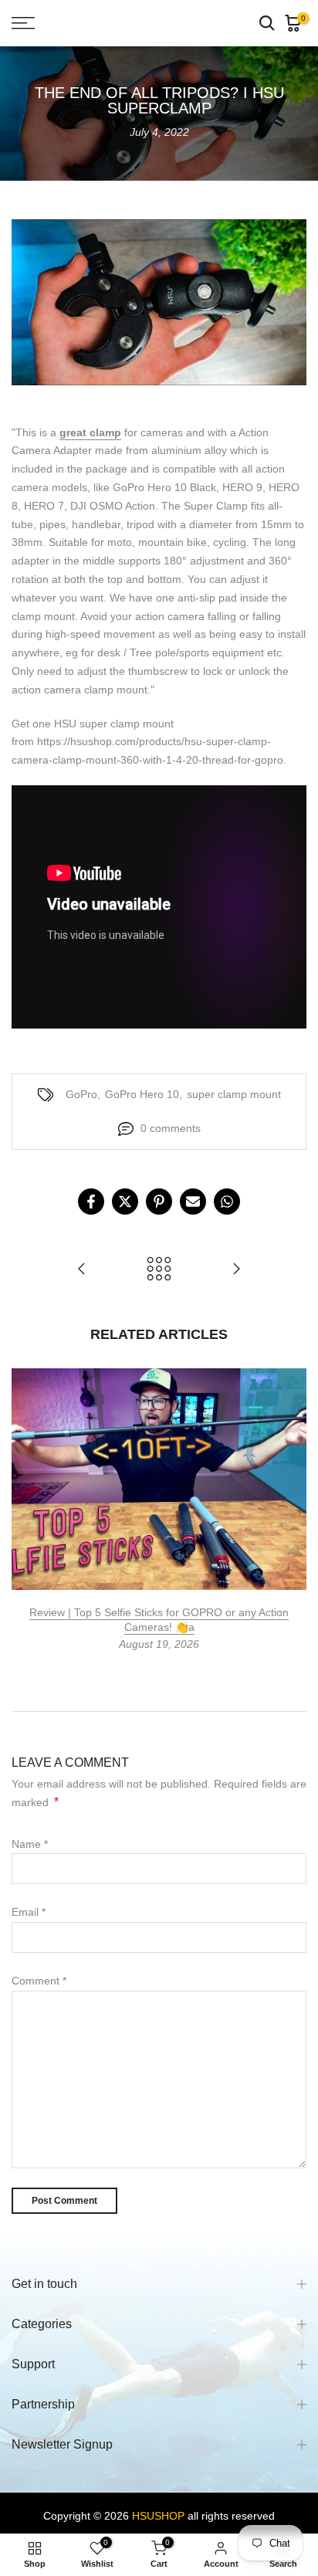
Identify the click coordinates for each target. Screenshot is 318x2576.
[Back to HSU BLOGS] (159, 1270)
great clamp (90, 432)
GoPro (81, 1094)
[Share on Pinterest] (159, 1202)
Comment (39, 1981)
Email (29, 1912)
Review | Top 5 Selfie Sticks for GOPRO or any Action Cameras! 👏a (159, 1619)
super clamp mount (234, 1094)
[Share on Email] (193, 1202)
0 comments (171, 1128)
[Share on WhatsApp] (227, 1202)
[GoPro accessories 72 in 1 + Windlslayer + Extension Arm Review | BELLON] (236, 1270)
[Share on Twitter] (125, 1202)
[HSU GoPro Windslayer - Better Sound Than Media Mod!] (82, 1270)
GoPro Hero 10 (142, 1094)
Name (30, 1844)
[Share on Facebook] (91, 1202)
